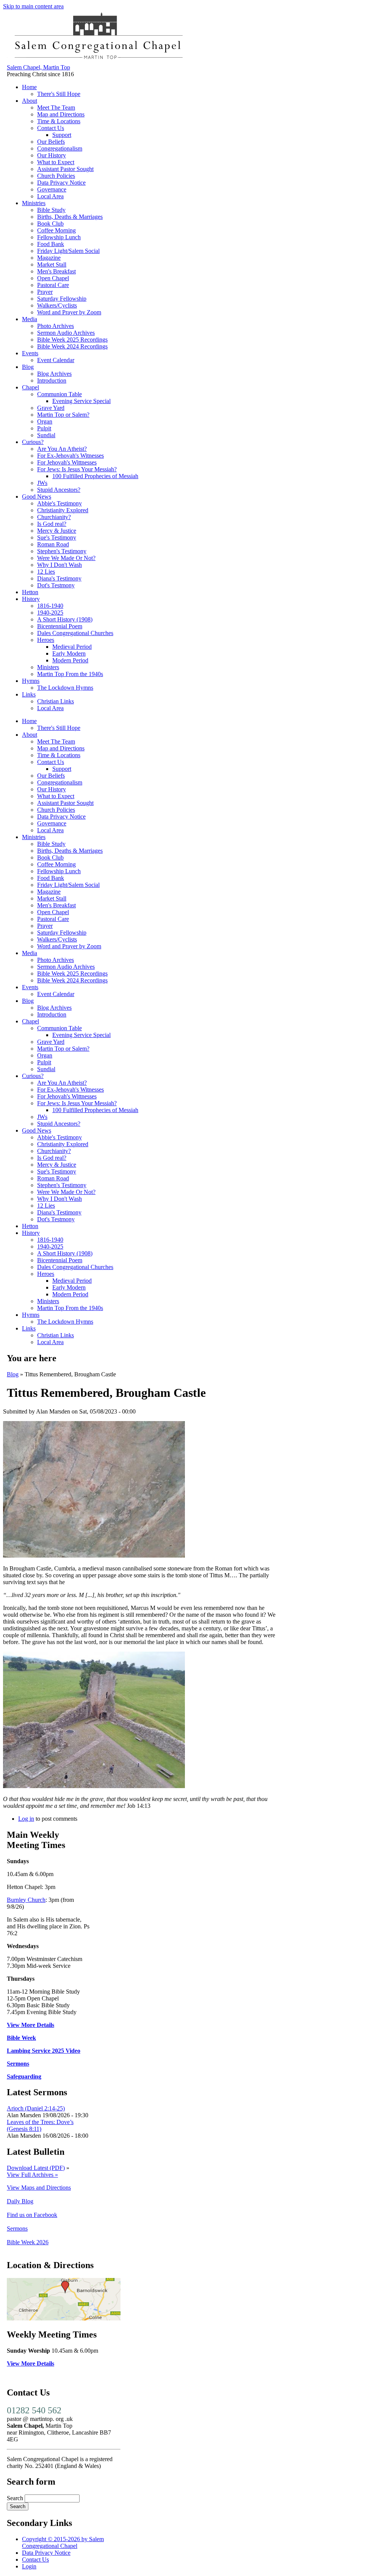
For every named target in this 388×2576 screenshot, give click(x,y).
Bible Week (21, 2038)
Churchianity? (54, 517)
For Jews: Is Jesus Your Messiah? (77, 469)
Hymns (31, 681)
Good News (37, 497)
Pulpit (44, 428)
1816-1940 (50, 606)
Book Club (50, 224)
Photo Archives (56, 326)
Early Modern (69, 653)
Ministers (48, 667)
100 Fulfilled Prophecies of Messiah (95, 476)
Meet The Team (56, 107)
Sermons (18, 2064)
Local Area (50, 196)
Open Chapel (53, 278)
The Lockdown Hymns (65, 688)
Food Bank (51, 244)
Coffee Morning (56, 230)
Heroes (46, 640)
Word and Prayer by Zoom (69, 312)
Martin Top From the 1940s (70, 674)
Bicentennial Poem (60, 626)
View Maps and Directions (39, 2188)
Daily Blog (20, 2201)
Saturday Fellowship (62, 299)
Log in (26, 1819)
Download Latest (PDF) (36, 2168)
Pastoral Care (53, 285)
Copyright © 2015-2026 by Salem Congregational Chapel (63, 2542)
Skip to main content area (33, 6)
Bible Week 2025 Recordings (72, 340)
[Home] (98, 60)
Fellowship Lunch (59, 237)
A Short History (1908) (65, 619)
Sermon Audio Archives (66, 333)
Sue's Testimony (57, 537)
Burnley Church (26, 1900)
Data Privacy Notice (61, 183)
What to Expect (56, 162)
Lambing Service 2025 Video (44, 2051)
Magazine (49, 258)
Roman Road (53, 544)
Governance (52, 189)
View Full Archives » (32, 2175)
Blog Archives (54, 374)
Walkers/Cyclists (57, 305)
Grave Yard (51, 408)
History (31, 599)
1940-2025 (50, 613)
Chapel (31, 387)
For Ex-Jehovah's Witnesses (70, 456)
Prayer (45, 292)
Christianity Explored (63, 510)
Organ (45, 421)
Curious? (33, 442)
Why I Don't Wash (59, 565)
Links (29, 694)
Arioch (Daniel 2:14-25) (36, 2108)
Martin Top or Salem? (63, 415)
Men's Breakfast (56, 271)
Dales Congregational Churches (75, 633)
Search (16, 2498)
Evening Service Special (81, 401)
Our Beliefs (51, 142)
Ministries (34, 203)
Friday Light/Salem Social (68, 251)
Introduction (52, 380)
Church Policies (56, 176)
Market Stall (52, 264)
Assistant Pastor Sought (65, 169)
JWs (42, 483)
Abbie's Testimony (59, 503)
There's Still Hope (59, 94)
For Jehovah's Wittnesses (67, 462)
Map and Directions (61, 114)
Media (30, 319)
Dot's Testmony (56, 585)
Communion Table (59, 394)
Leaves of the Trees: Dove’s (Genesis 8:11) (40, 2125)
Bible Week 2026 (28, 2242)
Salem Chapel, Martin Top (38, 67)
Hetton (30, 592)
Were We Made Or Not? (66, 558)
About (30, 101)
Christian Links (56, 701)
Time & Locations (59, 121)
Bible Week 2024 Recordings (72, 346)
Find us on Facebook (32, 2215)
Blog (28, 367)
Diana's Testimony (59, 578)
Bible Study (51, 210)
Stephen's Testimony (62, 551)
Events (30, 353)
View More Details (31, 2025)
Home (29, 87)
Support (62, 135)
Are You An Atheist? (62, 449)
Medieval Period (72, 647)
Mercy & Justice (57, 531)
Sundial (46, 435)
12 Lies (46, 572)
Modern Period (70, 660)
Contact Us (51, 128)
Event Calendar (56, 360)
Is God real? (52, 524)
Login (29, 2566)
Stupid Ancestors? (59, 490)
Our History (52, 155)
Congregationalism (60, 148)
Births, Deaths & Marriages (70, 217)
